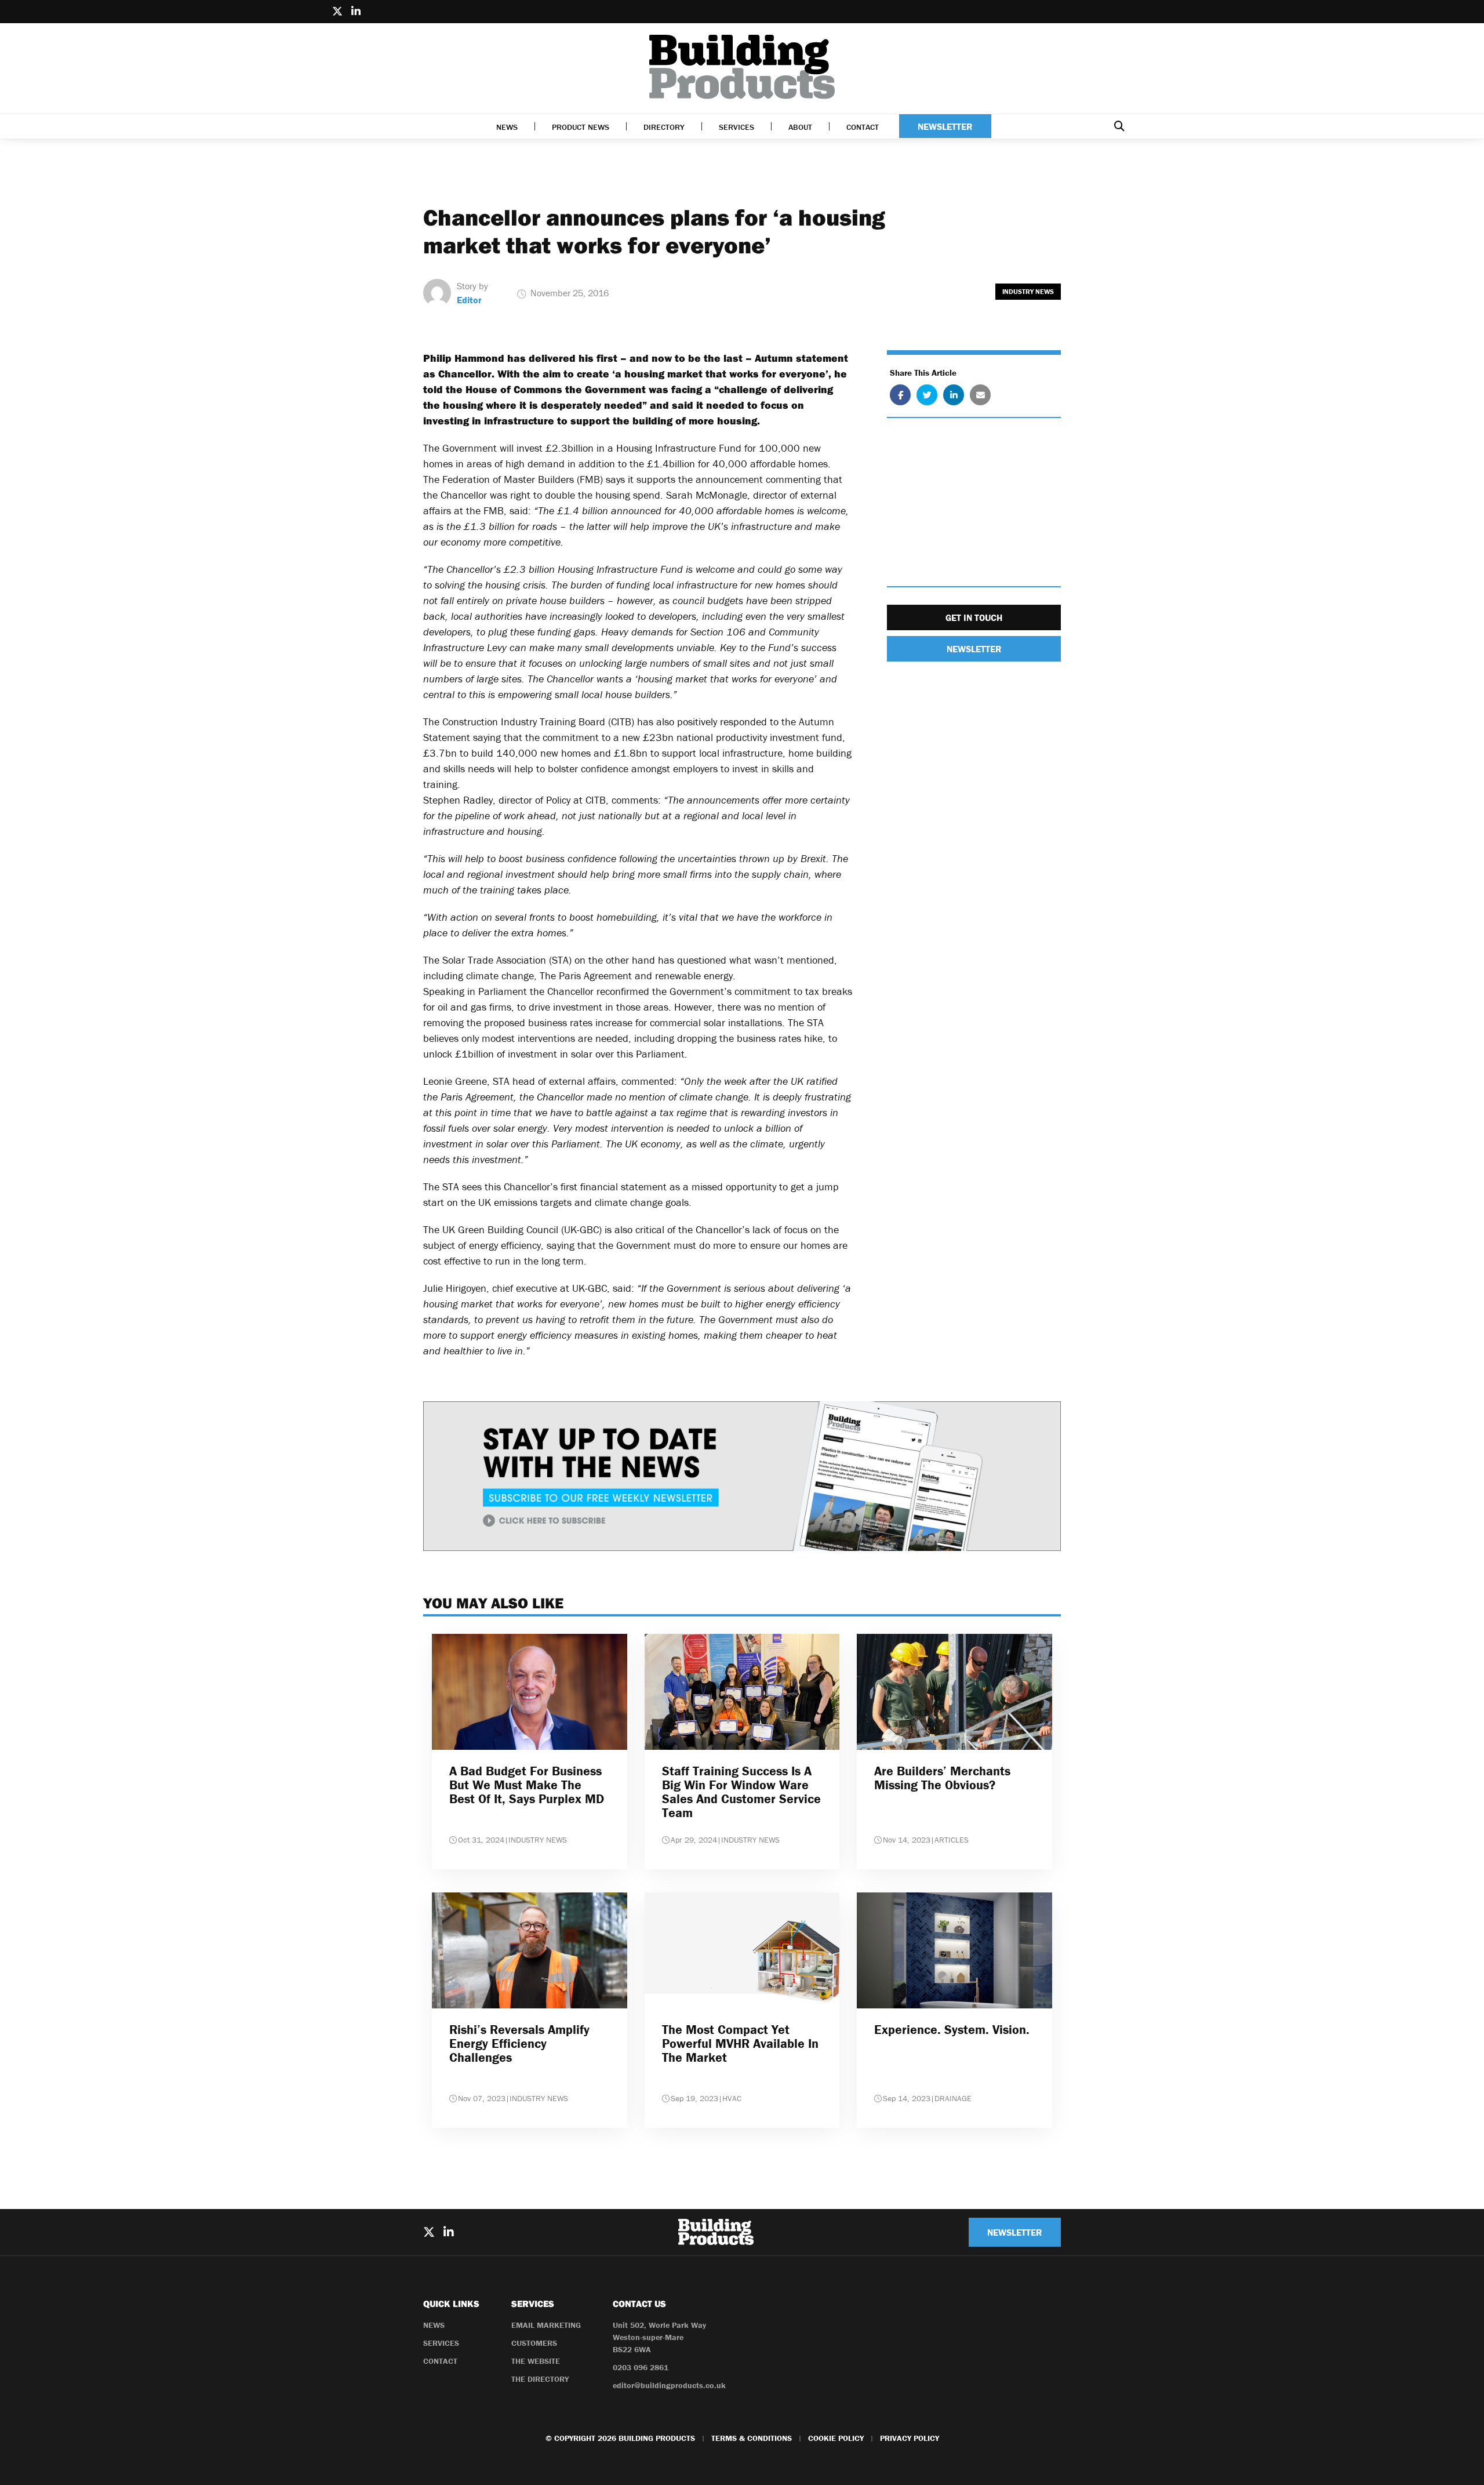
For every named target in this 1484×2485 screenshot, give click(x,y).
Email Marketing (546, 2325)
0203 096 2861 (641, 2367)
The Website (536, 2361)
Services (736, 127)
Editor (469, 300)
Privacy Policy (910, 2438)
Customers (534, 2343)
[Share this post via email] (980, 395)
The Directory (540, 2379)
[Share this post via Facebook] (900, 395)
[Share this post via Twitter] (927, 395)
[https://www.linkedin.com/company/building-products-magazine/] (356, 12)
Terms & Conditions (752, 2438)
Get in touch (974, 617)
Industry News (1028, 291)
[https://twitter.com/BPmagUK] (337, 12)
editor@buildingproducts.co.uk (669, 2385)
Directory (664, 127)
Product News (581, 127)
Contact (863, 127)
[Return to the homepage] (742, 67)
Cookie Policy (836, 2438)
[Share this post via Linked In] (954, 395)
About (800, 127)
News (507, 127)
